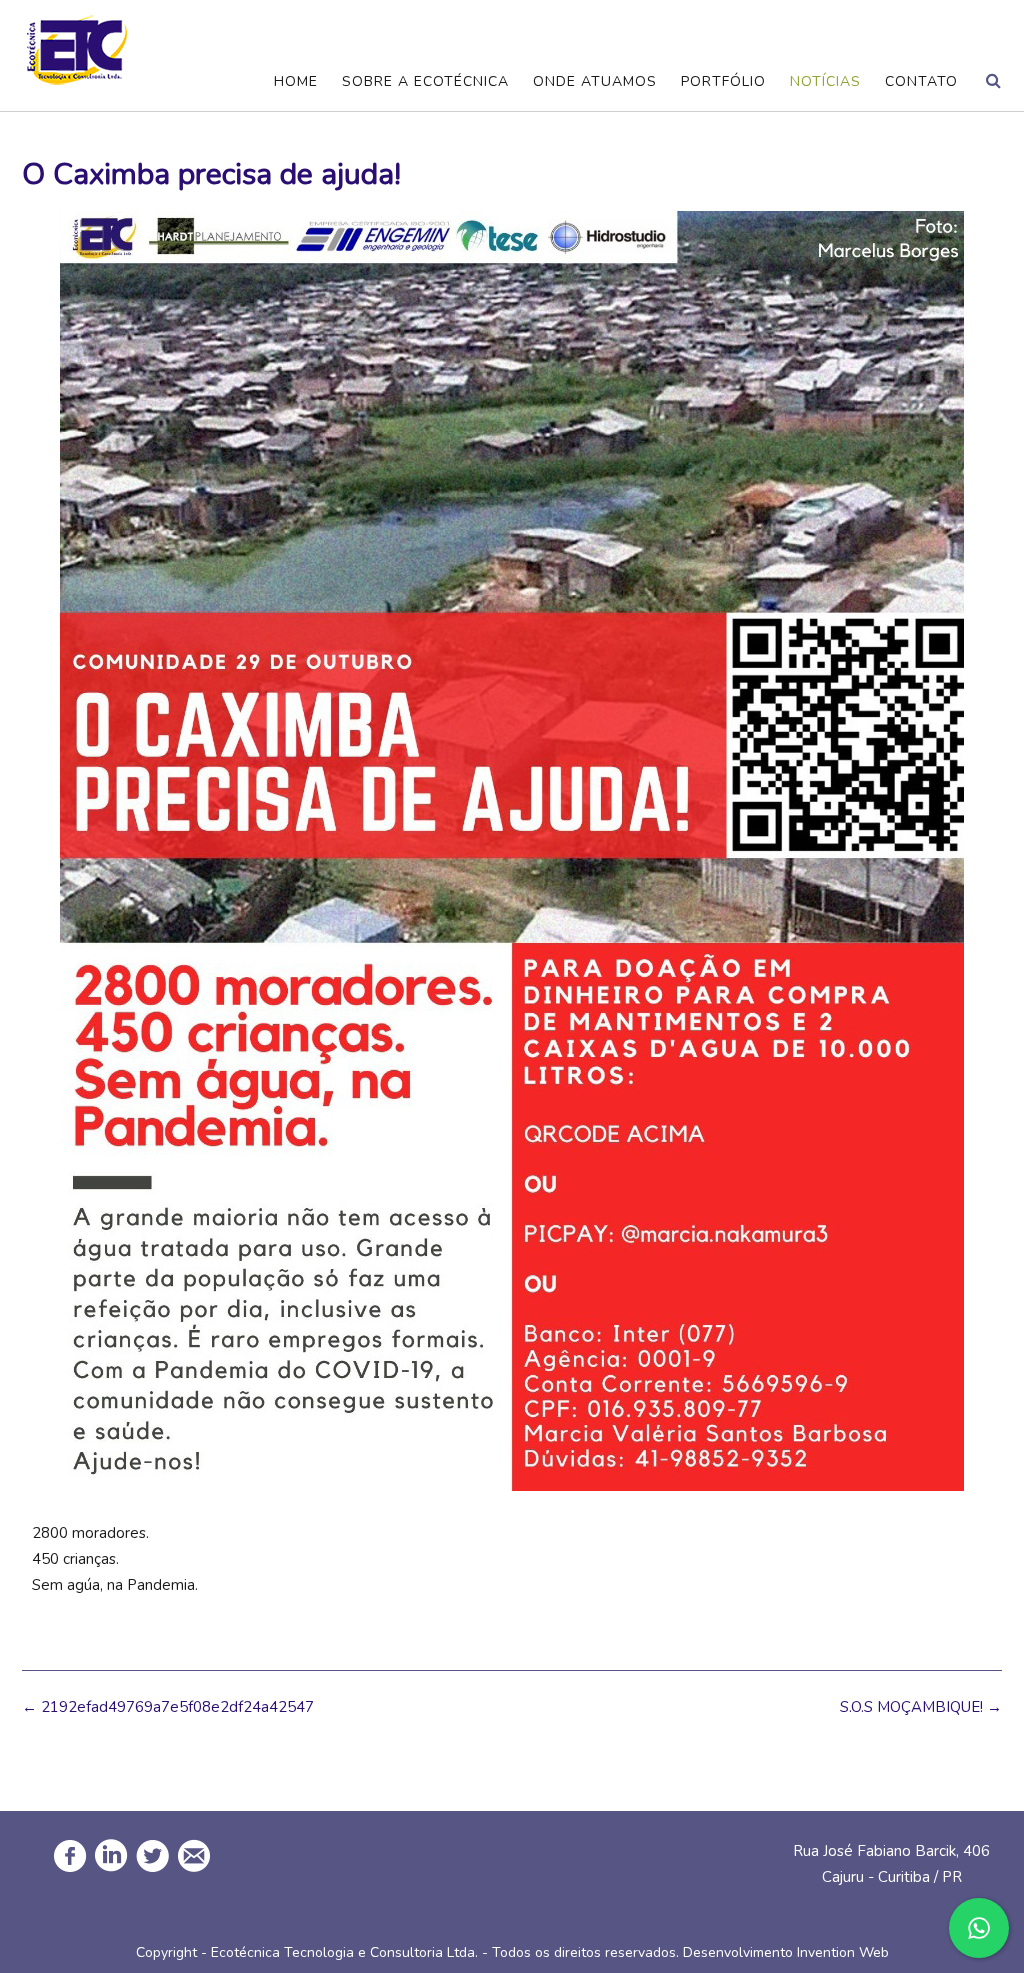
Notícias (825, 81)
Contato (921, 81)
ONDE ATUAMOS (595, 81)
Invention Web (843, 1952)
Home (296, 81)
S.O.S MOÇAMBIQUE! (921, 1707)
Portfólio (723, 81)
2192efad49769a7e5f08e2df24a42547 (168, 1707)
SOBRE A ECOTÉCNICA (425, 81)
